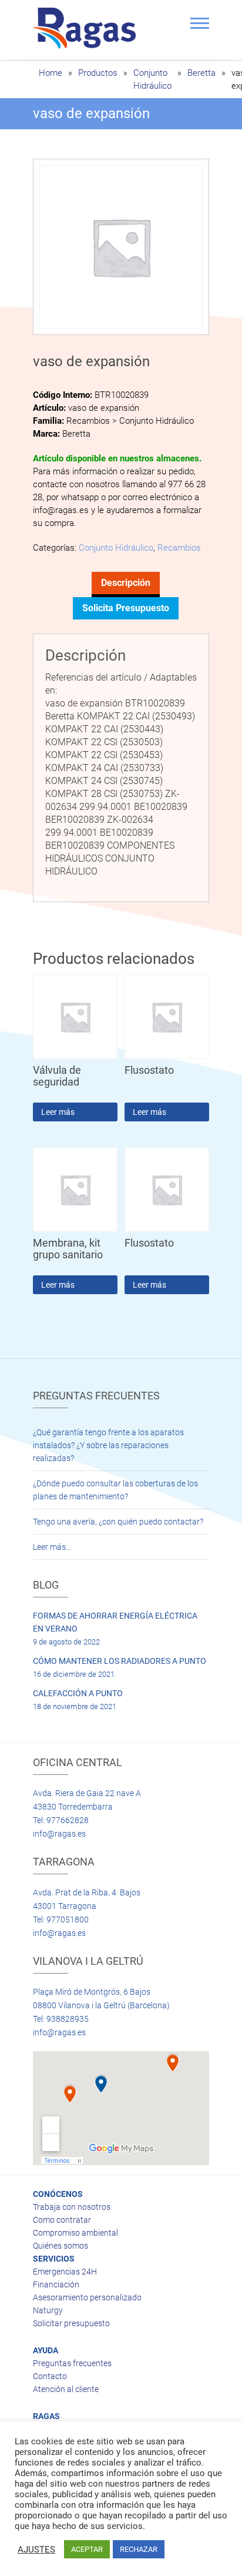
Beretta (201, 73)
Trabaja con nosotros (72, 2207)
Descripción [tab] (126, 583)
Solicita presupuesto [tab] (126, 608)
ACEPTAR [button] (87, 2549)
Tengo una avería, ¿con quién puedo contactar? (118, 1522)
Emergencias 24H (65, 2272)
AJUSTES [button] (36, 2550)
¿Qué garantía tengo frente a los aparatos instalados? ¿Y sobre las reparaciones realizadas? (108, 1445)
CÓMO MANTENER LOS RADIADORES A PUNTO (120, 1661)
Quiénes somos (60, 2246)
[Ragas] (87, 28)
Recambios (179, 548)
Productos (98, 73)
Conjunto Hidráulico (116, 548)
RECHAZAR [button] (139, 2549)
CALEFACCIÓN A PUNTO (78, 1693)
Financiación (56, 2284)
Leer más (58, 1112)
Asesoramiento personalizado (87, 2297)
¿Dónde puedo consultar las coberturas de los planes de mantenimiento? (115, 1490)
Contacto (50, 2376)
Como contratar (62, 2220)
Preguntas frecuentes (72, 2363)
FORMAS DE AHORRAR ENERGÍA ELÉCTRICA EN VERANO (115, 1622)
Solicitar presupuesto (71, 2323)
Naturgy (48, 2310)
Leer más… (52, 1547)
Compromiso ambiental (75, 2233)
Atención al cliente (66, 2389)
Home (51, 73)
